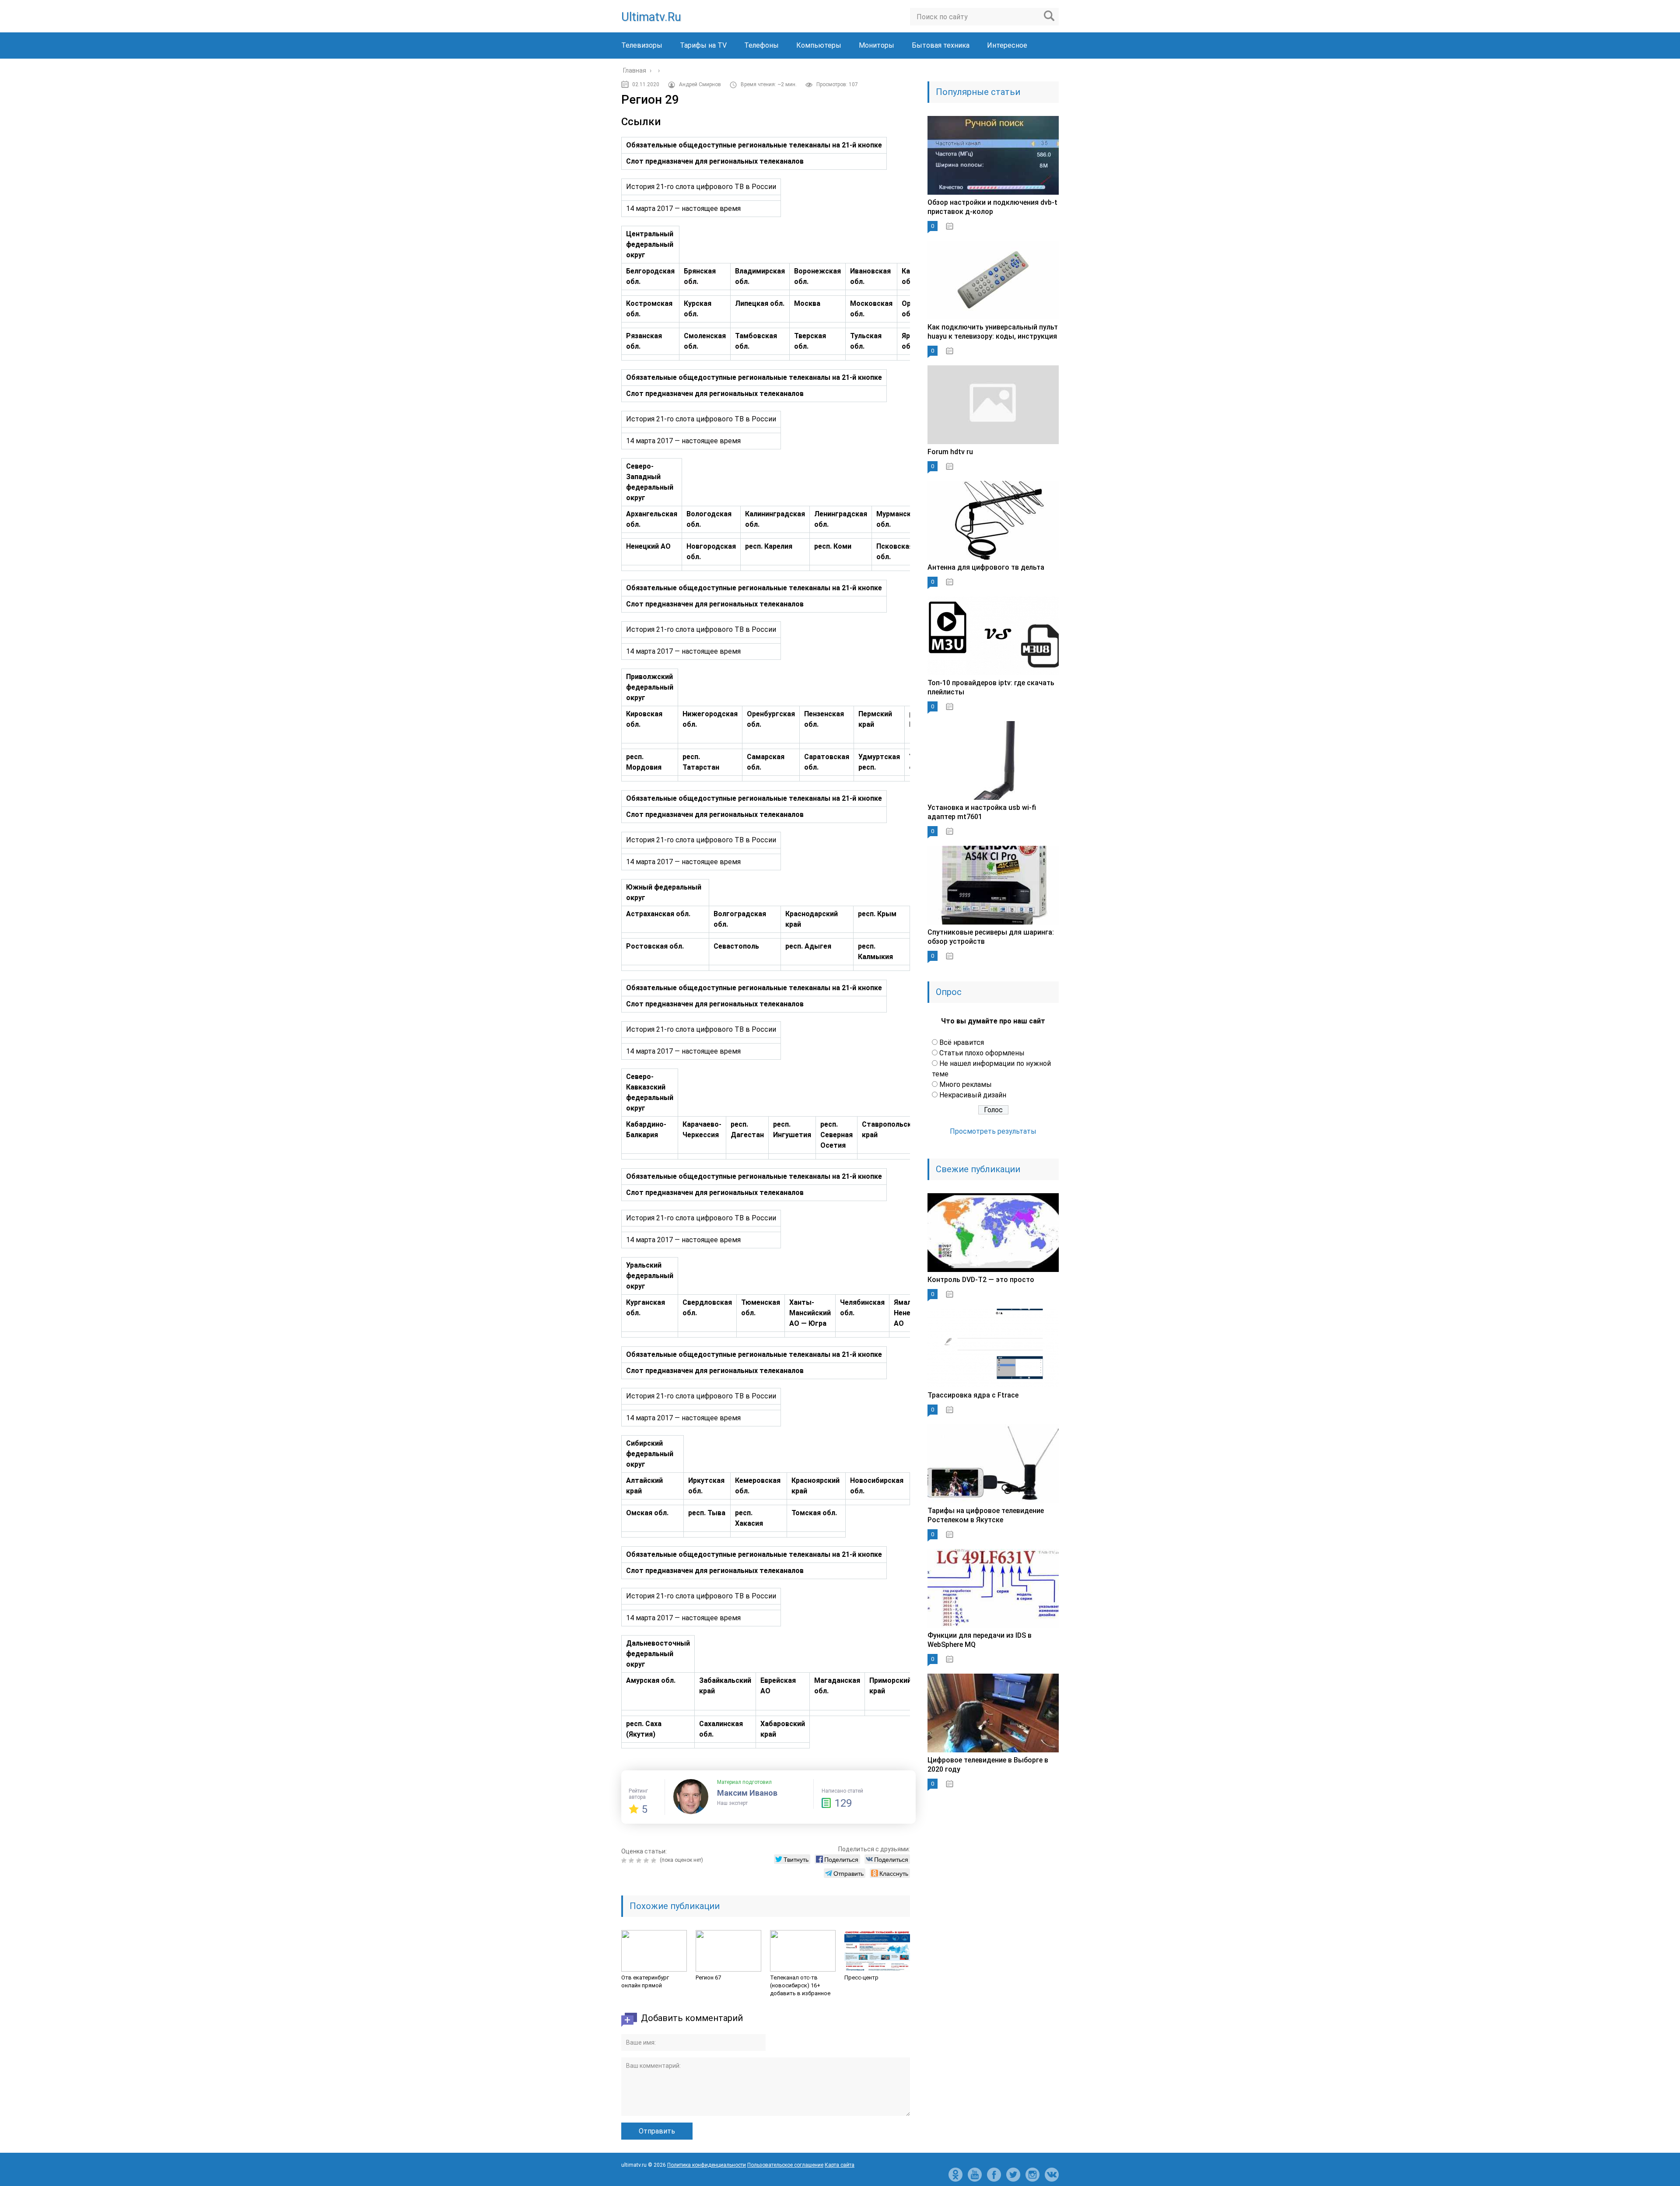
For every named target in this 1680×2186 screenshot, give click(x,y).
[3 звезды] (640, 1860)
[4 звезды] (647, 1860)
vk (1052, 2175)
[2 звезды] (632, 1860)
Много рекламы (966, 1084)
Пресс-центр (861, 1978)
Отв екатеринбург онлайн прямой (645, 1981)
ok (955, 2175)
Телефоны (761, 45)
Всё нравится (962, 1042)
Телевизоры (642, 45)
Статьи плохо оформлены (982, 1053)
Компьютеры (819, 45)
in (1032, 2175)
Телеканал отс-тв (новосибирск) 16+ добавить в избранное (800, 1985)
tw (1013, 2175)
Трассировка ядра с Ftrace (973, 1395)
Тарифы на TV (703, 45)
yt (975, 2175)
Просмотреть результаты (993, 1131)
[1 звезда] (625, 1860)
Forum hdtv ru (950, 452)
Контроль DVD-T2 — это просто (981, 1280)
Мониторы (877, 45)
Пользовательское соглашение (785, 2165)
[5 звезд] (655, 1860)
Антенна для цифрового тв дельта (986, 567)
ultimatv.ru (651, 17)
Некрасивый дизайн (973, 1095)
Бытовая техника (941, 45)
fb (994, 2175)
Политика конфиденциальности (707, 2165)
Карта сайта (840, 2165)
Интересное (1007, 45)
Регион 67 (708, 1978)
